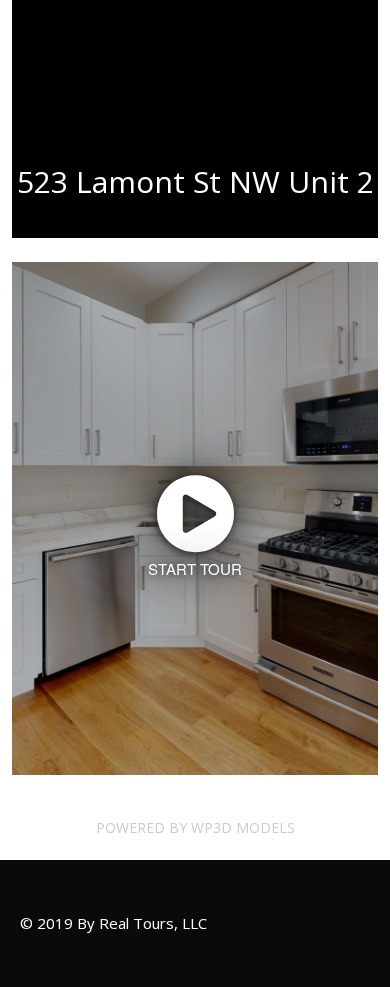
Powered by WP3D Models (195, 827)
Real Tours (69, 59)
